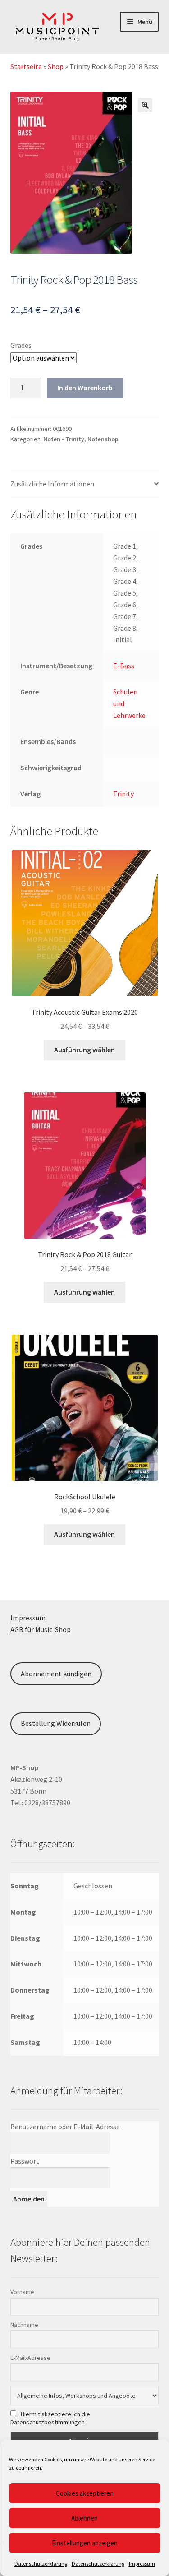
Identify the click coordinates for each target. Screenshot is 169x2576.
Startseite (26, 66)
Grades (21, 345)
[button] (145, 105)
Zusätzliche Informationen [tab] (52, 484)
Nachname (24, 2325)
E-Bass (124, 666)
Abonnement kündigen (56, 1674)
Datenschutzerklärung (41, 2564)
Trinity (123, 794)
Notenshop (103, 439)
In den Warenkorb (85, 388)
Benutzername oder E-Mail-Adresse (65, 2127)
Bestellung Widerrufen (56, 1723)
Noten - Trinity (64, 439)
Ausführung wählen (84, 1050)
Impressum (142, 2564)
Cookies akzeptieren (85, 2493)
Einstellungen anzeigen (85, 2543)
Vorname (22, 2292)
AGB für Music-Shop (41, 1629)
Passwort (25, 2161)
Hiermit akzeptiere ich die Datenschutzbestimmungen (50, 2418)
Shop (56, 66)
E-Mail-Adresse (30, 2358)
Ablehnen (84, 2518)
